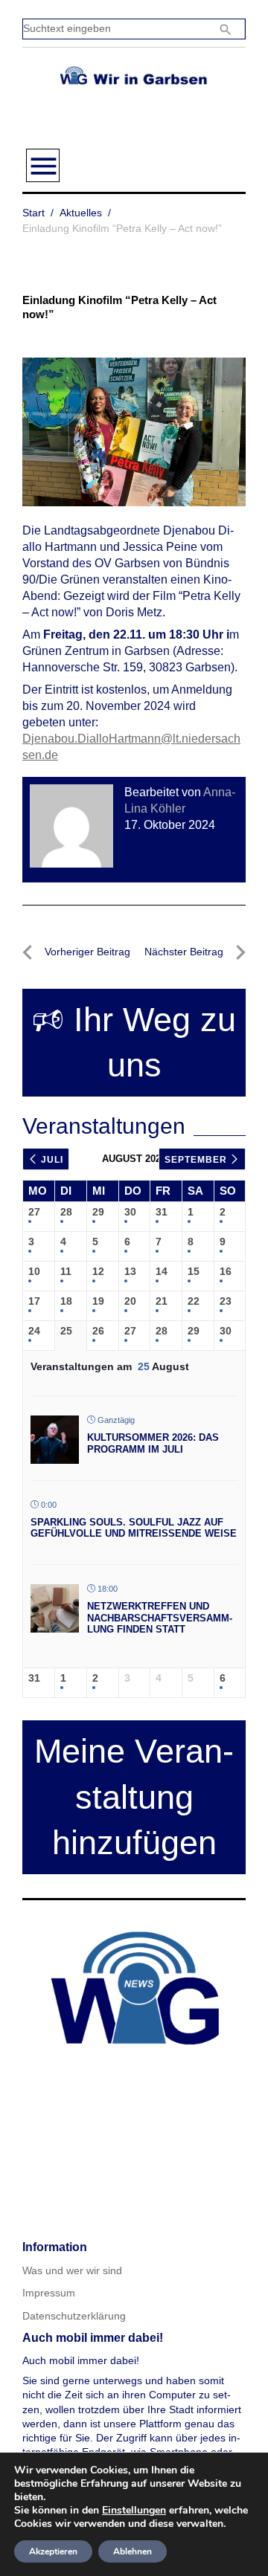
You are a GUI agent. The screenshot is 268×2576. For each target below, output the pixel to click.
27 (34, 1212)
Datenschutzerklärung (74, 2316)
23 (226, 1301)
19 (98, 1301)
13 (130, 1271)
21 (162, 1301)
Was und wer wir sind (72, 2270)
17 (34, 1301)
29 (98, 1212)
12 (98, 1271)
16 (226, 1271)
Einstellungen (134, 2511)
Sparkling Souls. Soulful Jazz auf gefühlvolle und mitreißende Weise (134, 1528)
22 (194, 1301)
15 (194, 1271)
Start (33, 213)
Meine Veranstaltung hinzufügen (134, 1797)
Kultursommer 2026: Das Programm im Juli (153, 1443)
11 (66, 1271)
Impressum (49, 2293)
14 (162, 1271)
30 (130, 1212)
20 (130, 1301)
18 (66, 1301)
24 (34, 1331)
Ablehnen (133, 2551)
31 (162, 1212)
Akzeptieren (53, 2551)
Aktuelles (81, 213)
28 (66, 1212)
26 (98, 1331)
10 (34, 1271)
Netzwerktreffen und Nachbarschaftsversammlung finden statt (160, 1618)
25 (66, 1331)
